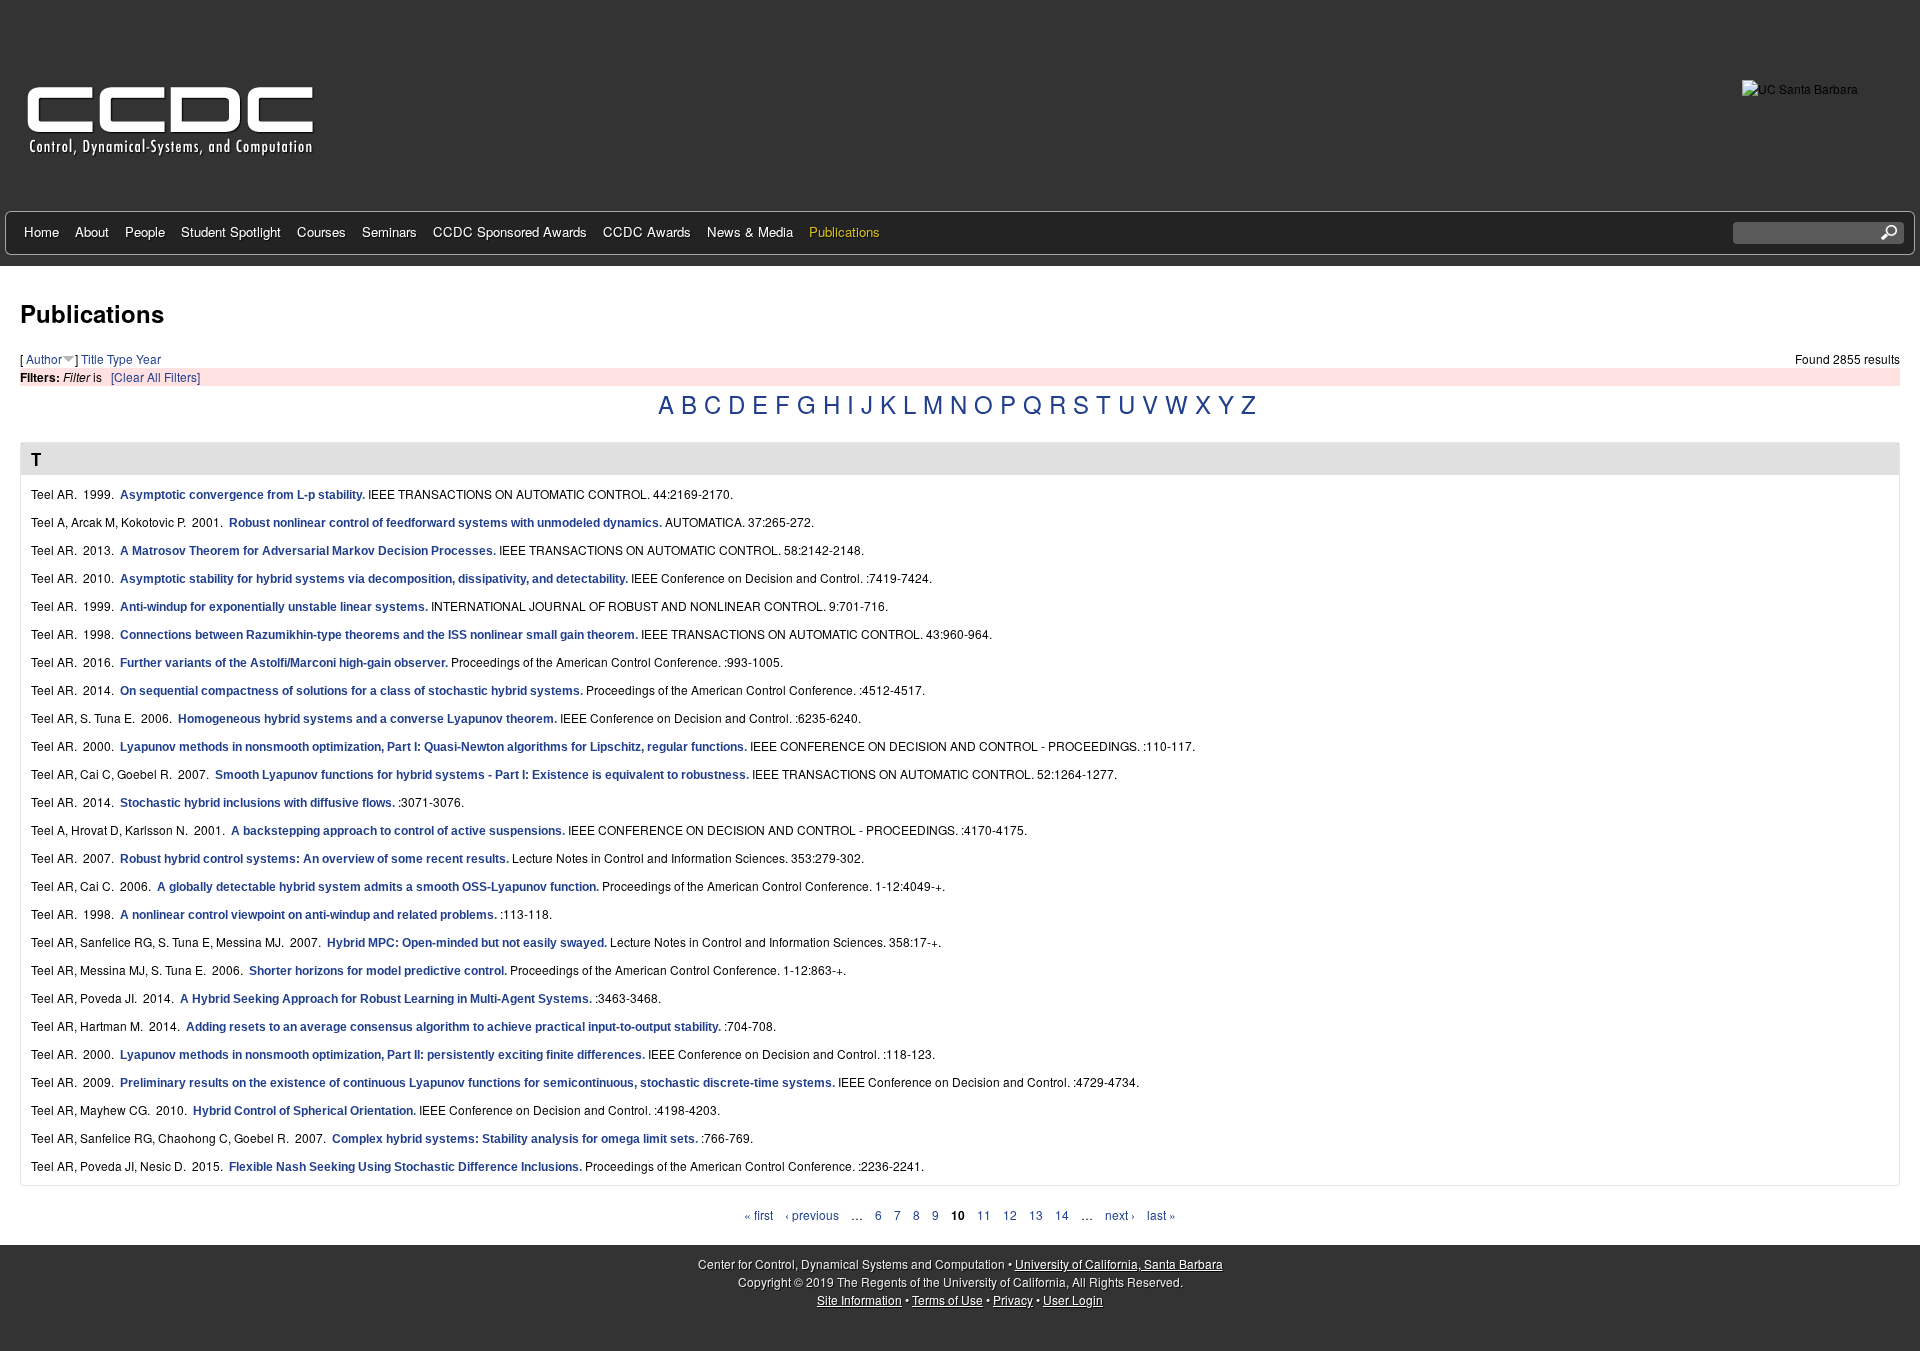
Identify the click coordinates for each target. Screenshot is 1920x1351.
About (92, 231)
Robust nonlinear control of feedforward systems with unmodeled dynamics (444, 523)
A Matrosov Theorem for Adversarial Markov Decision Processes (306, 551)
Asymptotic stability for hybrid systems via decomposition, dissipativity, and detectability (372, 579)
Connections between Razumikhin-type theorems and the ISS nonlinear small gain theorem (377, 635)
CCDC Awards (647, 231)
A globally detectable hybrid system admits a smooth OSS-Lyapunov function (376, 887)
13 (1036, 1214)
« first (758, 1214)
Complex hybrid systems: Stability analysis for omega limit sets (513, 1139)
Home (41, 231)
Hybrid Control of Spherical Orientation (303, 1111)
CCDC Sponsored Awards (510, 231)
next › (1120, 1214)
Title (92, 358)
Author (44, 358)
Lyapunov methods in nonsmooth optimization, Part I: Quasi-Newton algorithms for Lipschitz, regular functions (432, 747)
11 (984, 1214)
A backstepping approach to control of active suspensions (396, 831)
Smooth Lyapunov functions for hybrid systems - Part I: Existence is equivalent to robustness (480, 775)
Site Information (859, 1299)
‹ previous (812, 1214)
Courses (321, 231)
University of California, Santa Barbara (1119, 1263)
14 (1062, 1214)
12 (1010, 1214)
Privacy (1013, 1299)
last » (1161, 1214)
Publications (844, 231)
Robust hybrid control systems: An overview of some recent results (313, 859)
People (145, 231)
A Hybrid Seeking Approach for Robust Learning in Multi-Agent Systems (384, 999)
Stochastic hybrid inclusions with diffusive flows (256, 803)
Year (148, 358)
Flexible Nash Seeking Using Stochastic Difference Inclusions (404, 1167)
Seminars (389, 231)
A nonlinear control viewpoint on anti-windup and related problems (307, 915)
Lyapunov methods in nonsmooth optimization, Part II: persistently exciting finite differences (381, 1055)
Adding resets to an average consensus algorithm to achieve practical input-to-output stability (452, 1027)
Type (120, 358)
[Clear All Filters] (155, 376)
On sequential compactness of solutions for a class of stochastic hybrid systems (350, 691)
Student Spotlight (231, 231)
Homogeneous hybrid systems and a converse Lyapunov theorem (366, 719)
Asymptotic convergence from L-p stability (241, 495)
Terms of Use (947, 1299)
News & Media (750, 231)
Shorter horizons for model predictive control (376, 971)
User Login (1073, 1299)
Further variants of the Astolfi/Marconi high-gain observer (282, 663)
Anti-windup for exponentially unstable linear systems (272, 607)
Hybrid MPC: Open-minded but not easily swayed (465, 943)
